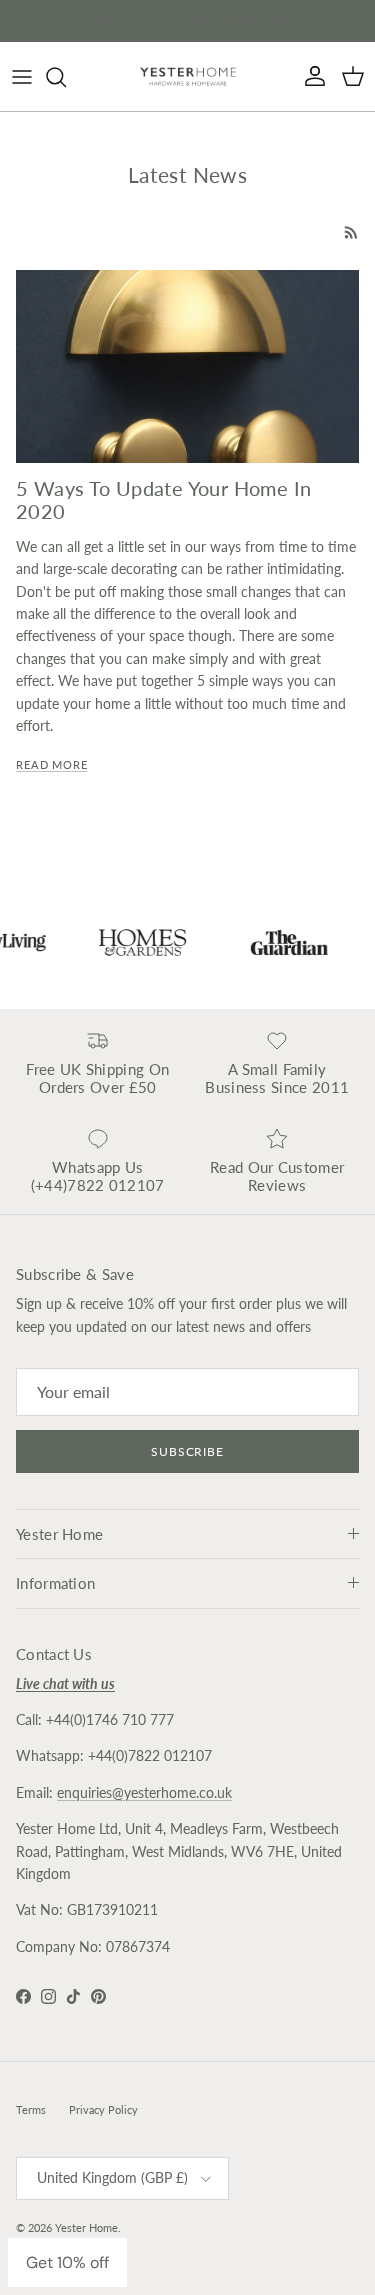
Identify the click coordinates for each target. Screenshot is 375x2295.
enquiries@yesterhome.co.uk (144, 1792)
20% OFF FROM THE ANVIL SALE (188, 24)
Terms (31, 2109)
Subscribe (188, 1451)
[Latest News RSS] (351, 232)
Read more (52, 765)
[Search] (66, 77)
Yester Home (86, 2227)
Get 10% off (67, 2262)
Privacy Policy (103, 2109)
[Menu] (22, 77)
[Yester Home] (188, 76)
